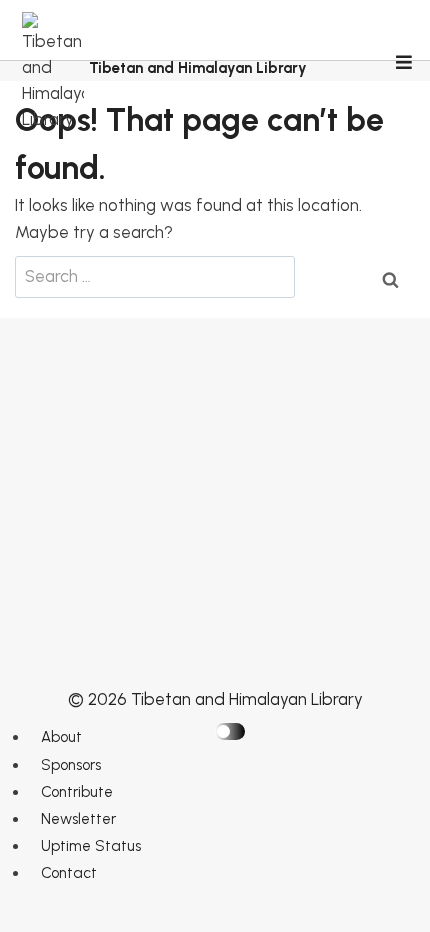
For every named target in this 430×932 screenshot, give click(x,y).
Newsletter (78, 819)
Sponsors (71, 765)
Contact (69, 873)
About (61, 737)
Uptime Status (91, 846)
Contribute (77, 792)
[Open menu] (403, 64)
